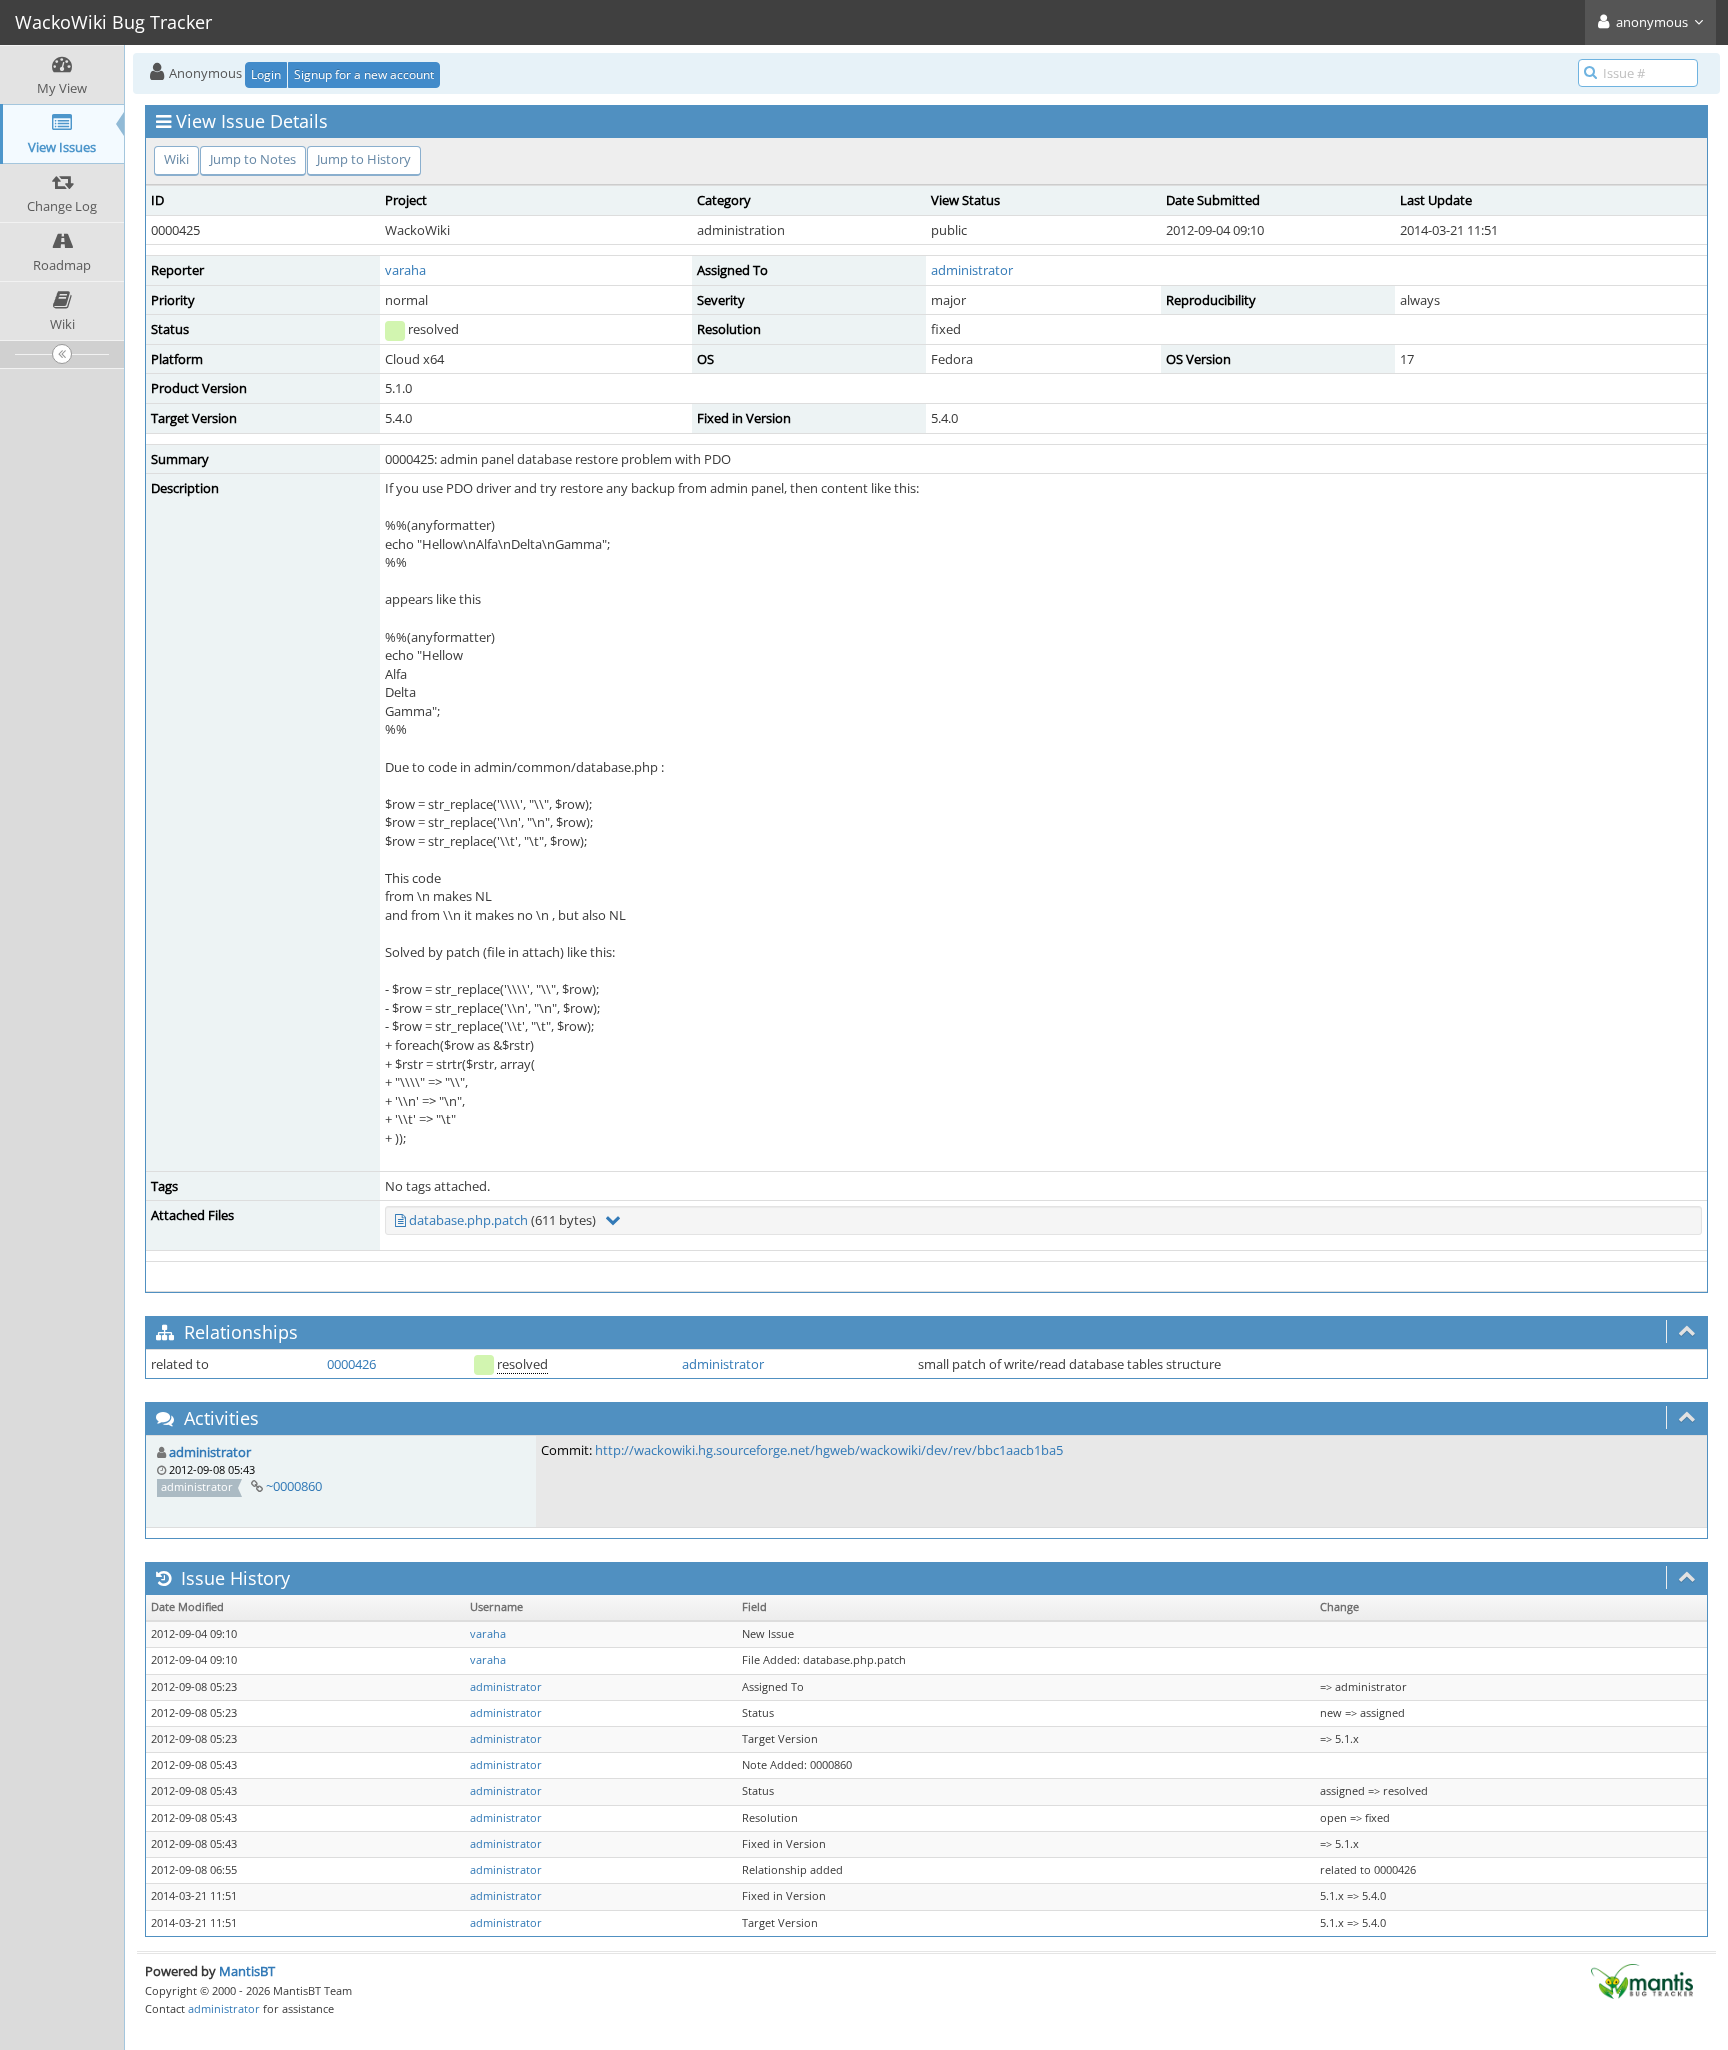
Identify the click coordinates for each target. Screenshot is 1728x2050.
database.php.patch (468, 1220)
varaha (405, 270)
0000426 (351, 1364)
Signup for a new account (364, 74)
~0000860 (294, 1486)
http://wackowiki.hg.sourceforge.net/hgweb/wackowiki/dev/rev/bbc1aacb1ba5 (829, 1450)
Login (266, 74)
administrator (972, 270)
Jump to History (364, 159)
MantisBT (247, 1971)
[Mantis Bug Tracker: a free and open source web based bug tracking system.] (1642, 1980)
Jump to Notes (253, 159)
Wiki (176, 159)
